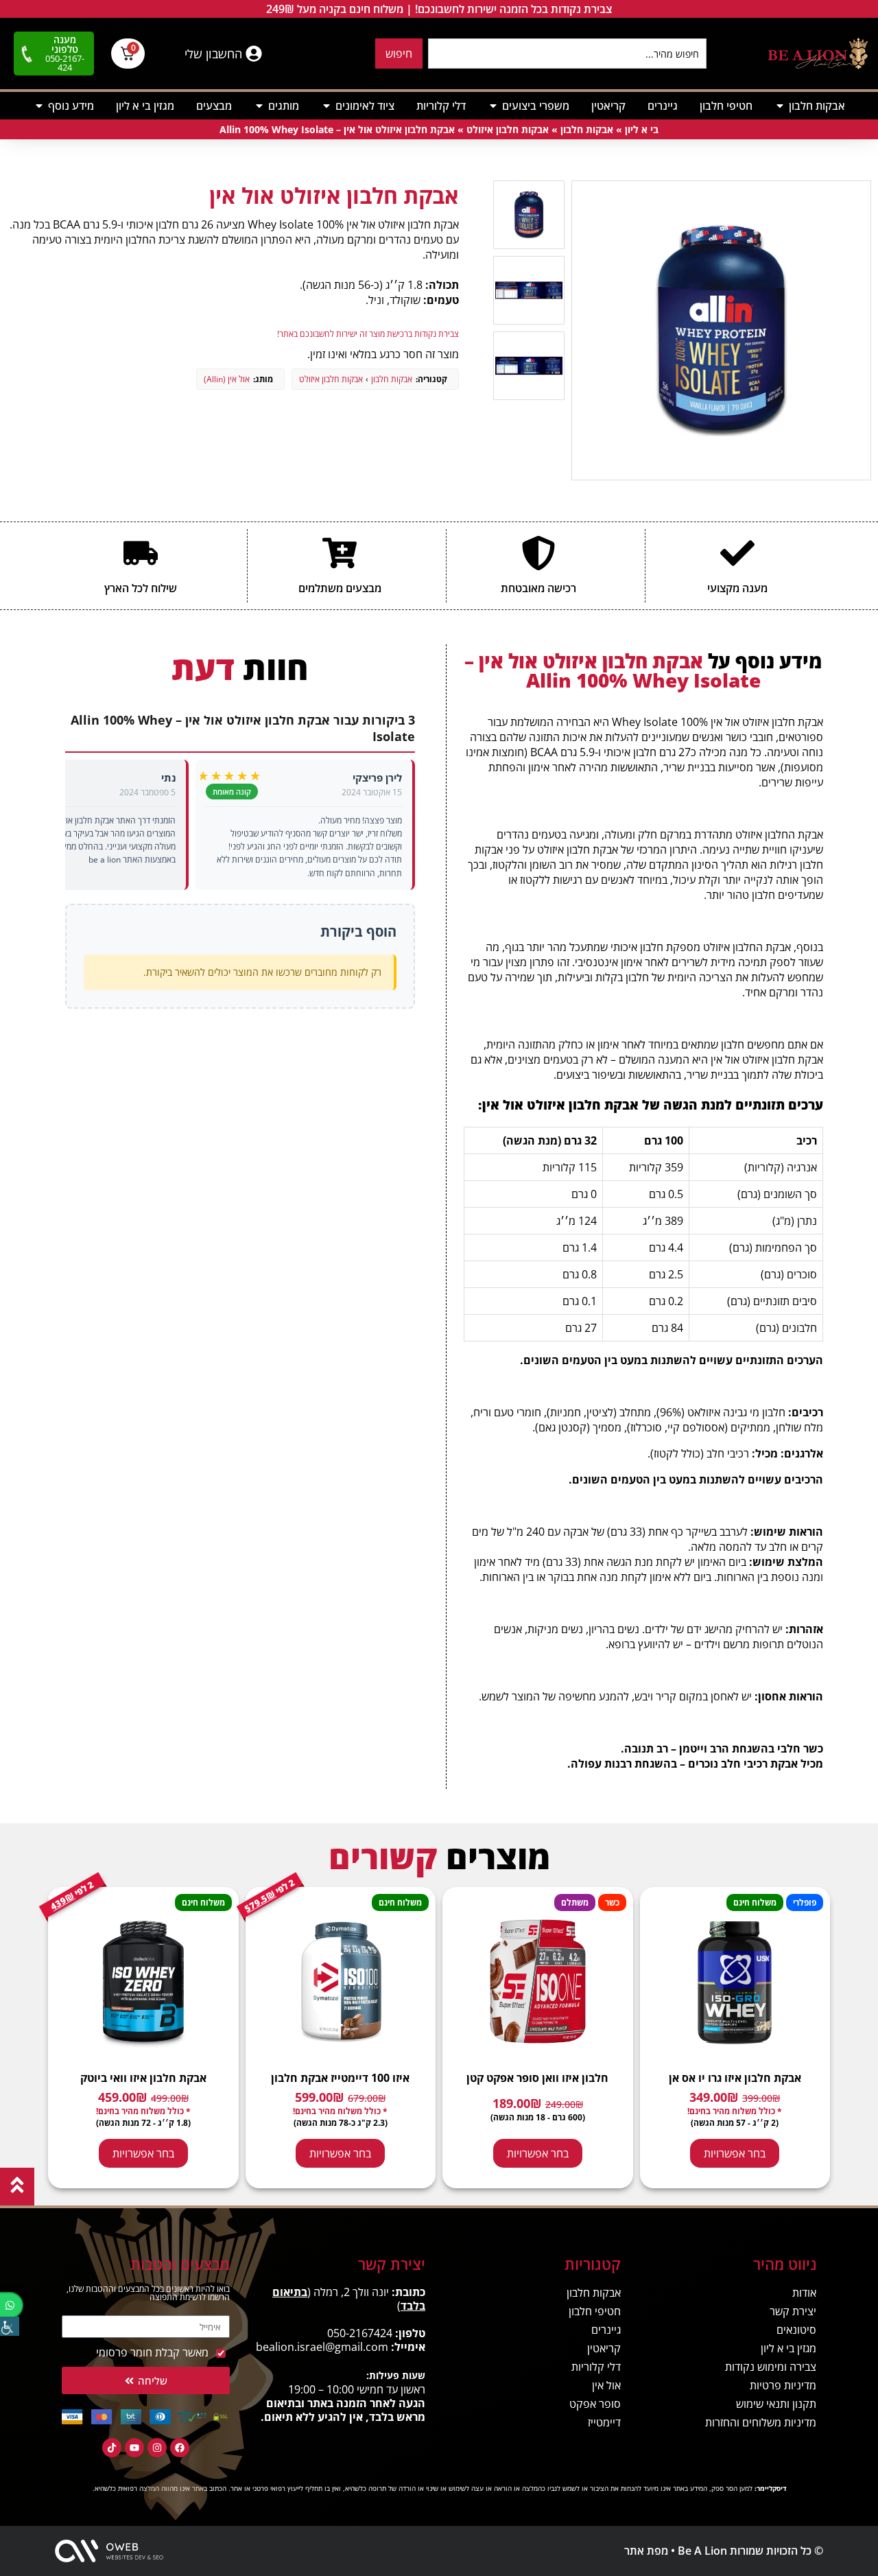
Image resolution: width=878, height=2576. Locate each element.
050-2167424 (360, 2333)
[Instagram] (157, 2448)
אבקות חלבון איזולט (508, 129)
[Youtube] (134, 2448)
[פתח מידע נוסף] (39, 106)
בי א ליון (642, 129)
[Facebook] (180, 2448)
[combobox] (567, 54)
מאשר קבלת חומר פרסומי (152, 2352)
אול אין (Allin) (227, 379)
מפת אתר (646, 2551)
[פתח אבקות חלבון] (780, 106)
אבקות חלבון (587, 129)
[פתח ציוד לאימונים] (327, 106)
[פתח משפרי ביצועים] (493, 106)
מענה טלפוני (65, 44)
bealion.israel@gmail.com (322, 2347)
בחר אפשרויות (735, 2153)
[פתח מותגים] (259, 106)
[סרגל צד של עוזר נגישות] (10, 2326)
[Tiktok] (112, 2448)
